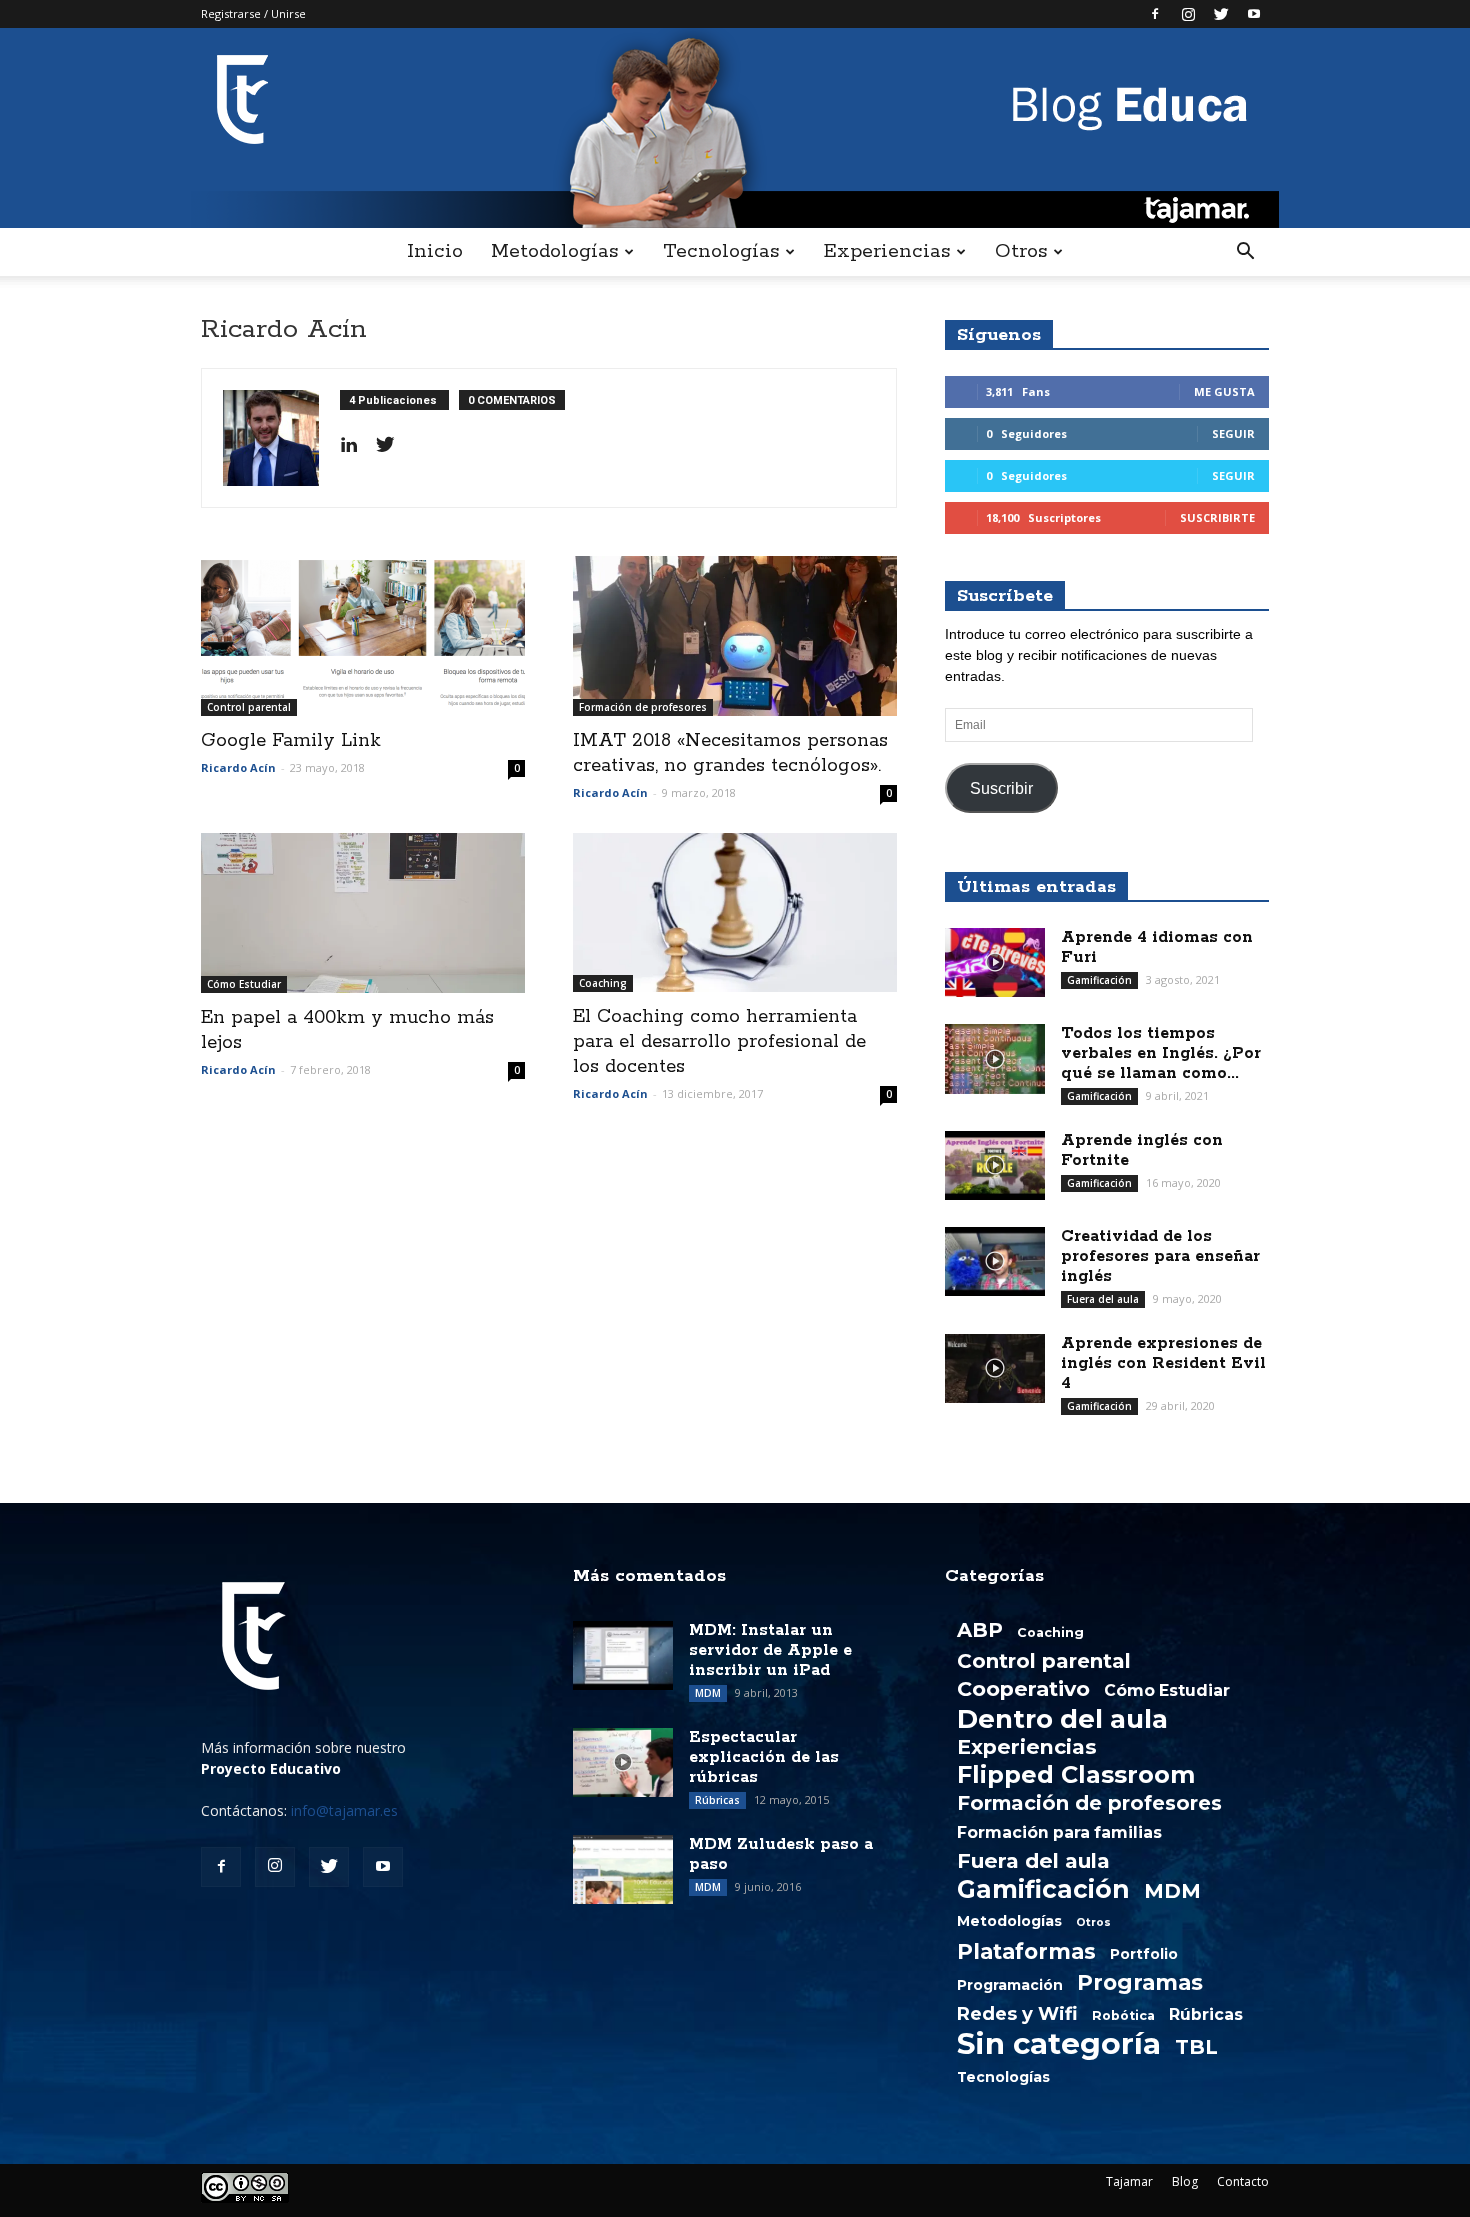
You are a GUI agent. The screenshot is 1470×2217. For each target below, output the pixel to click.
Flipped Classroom (1076, 1775)
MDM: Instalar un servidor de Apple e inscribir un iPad (770, 1650)
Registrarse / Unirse (253, 13)
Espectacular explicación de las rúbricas (764, 1757)
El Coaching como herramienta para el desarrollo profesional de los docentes (719, 1042)
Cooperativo (1023, 1689)
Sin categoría (1059, 2044)
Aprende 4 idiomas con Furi (1157, 947)
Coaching (603, 983)
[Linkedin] (356, 446)
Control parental (249, 707)
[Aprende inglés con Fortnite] (995, 1165)
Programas (1140, 1982)
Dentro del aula (1062, 1719)
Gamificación (1099, 980)
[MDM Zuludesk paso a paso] (623, 1869)
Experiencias (887, 251)
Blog (1185, 2181)
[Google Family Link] (363, 636)
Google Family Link (291, 741)
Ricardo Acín (238, 767)
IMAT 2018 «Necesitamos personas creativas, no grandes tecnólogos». (730, 753)
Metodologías (554, 251)
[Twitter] (1221, 14)
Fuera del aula (1103, 1299)
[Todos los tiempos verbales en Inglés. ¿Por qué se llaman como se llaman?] (995, 1059)
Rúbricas (717, 1800)
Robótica (1123, 2015)
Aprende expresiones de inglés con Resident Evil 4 (1163, 1363)
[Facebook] (1155, 14)
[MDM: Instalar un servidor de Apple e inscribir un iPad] (623, 1655)
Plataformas (1026, 1951)
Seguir (1233, 433)
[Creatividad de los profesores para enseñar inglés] (995, 1261)
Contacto (1243, 2181)
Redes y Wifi (1017, 2014)
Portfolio (1144, 1954)
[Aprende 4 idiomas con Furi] (995, 962)
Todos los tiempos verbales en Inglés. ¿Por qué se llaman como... (1161, 1053)
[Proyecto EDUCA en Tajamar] (735, 128)
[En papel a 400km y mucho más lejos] (363, 913)
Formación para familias (1059, 1833)
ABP (980, 1630)
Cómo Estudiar (244, 984)
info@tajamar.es (344, 1810)
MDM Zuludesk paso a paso (781, 1854)
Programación (1010, 1985)
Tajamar (1129, 2181)
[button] (1245, 252)
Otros (1021, 251)
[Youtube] (1254, 14)
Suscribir (1001, 788)
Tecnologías (721, 251)
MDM (708, 1693)
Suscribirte (1217, 517)
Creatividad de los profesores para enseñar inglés (1160, 1256)
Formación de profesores (643, 707)
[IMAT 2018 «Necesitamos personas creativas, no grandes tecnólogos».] (735, 636)
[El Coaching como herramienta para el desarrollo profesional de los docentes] (735, 912)
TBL (1196, 2047)
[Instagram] (1188, 14)
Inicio (435, 251)
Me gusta (1224, 391)
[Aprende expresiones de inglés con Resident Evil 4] (995, 1368)
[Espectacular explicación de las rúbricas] (623, 1762)
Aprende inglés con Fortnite (1142, 1150)
